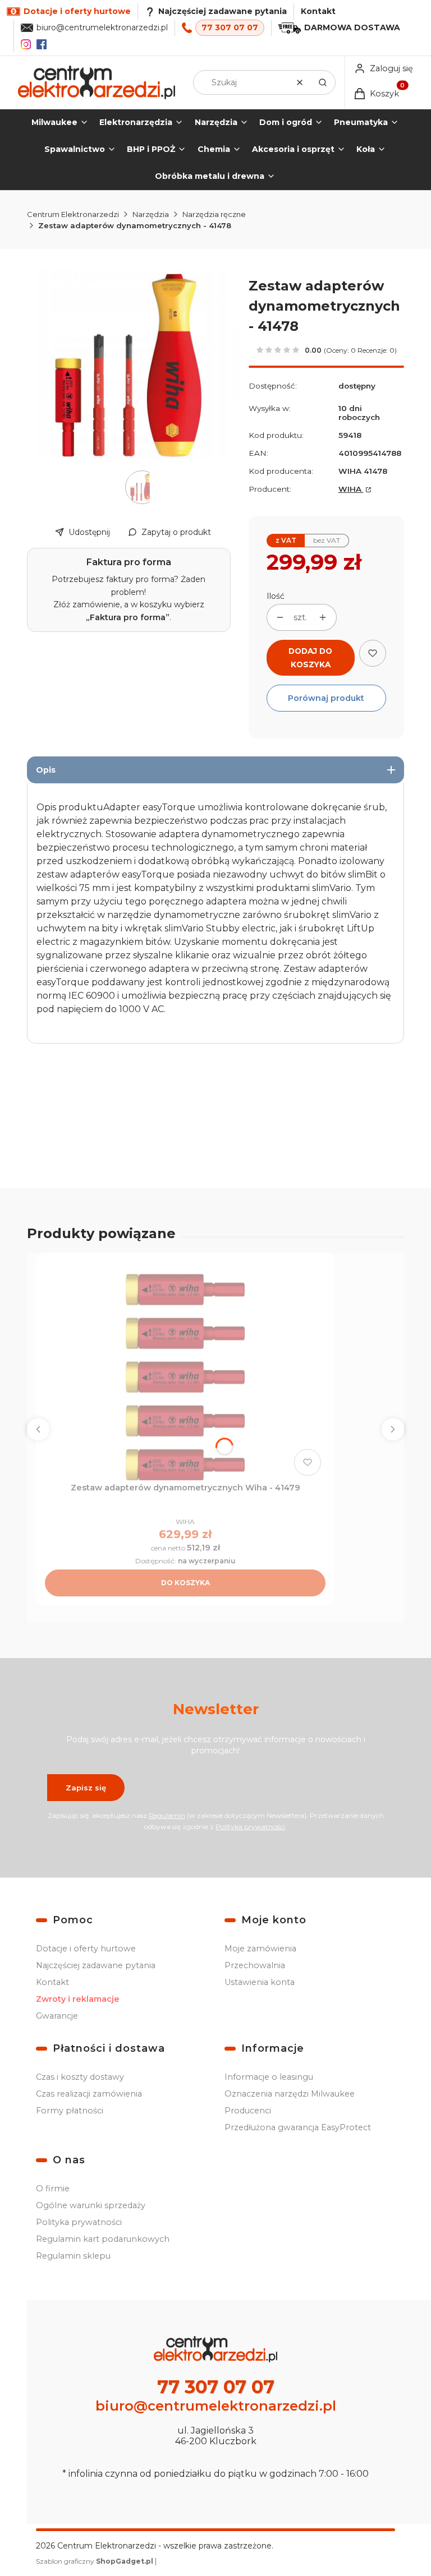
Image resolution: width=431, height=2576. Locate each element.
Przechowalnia (255, 1965)
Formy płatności (70, 2111)
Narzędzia (151, 214)
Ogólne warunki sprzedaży (91, 2205)
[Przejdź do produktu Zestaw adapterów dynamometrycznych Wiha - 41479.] (185, 1371)
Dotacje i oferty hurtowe (86, 1949)
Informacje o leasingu (269, 2077)
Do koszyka (185, 1583)
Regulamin (167, 1815)
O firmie (53, 2189)
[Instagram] (26, 44)
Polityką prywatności (250, 1827)
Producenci (248, 2111)
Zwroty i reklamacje (78, 1999)
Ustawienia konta (260, 1982)
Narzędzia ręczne (214, 214)
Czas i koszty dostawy (80, 2077)
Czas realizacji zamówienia (89, 2094)
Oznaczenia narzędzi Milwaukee (290, 2094)
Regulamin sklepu (73, 2256)
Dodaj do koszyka (310, 658)
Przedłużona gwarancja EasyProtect (298, 2127)
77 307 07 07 (230, 27)
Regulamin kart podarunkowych (103, 2239)
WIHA (351, 489)
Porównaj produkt (326, 698)
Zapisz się (86, 1788)
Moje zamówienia (260, 1949)
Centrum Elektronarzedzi (73, 214)
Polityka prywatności (79, 2222)
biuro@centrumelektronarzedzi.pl (102, 27)
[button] (323, 82)
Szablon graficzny (95, 2561)
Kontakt (318, 11)
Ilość (276, 596)
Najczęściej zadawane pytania (96, 1965)
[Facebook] (42, 44)
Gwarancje (57, 2016)
